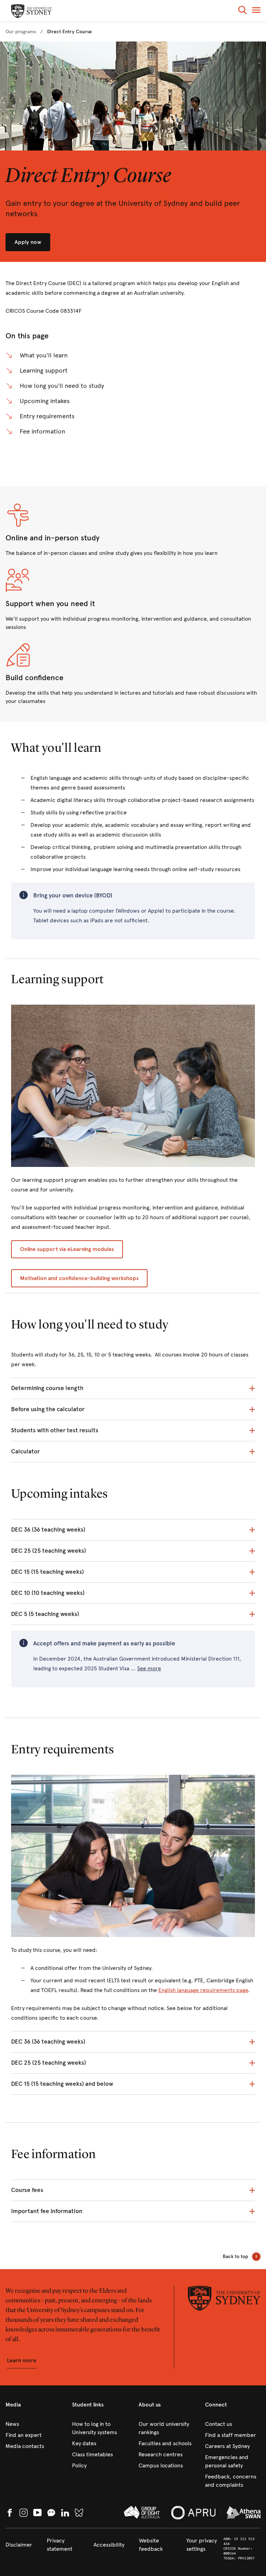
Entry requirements (47, 416)
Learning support (44, 371)
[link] (21, 32)
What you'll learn (44, 355)
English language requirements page (203, 1990)
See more (149, 1669)
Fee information (42, 431)
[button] (242, 11)
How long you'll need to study (62, 386)
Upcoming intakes (45, 401)
